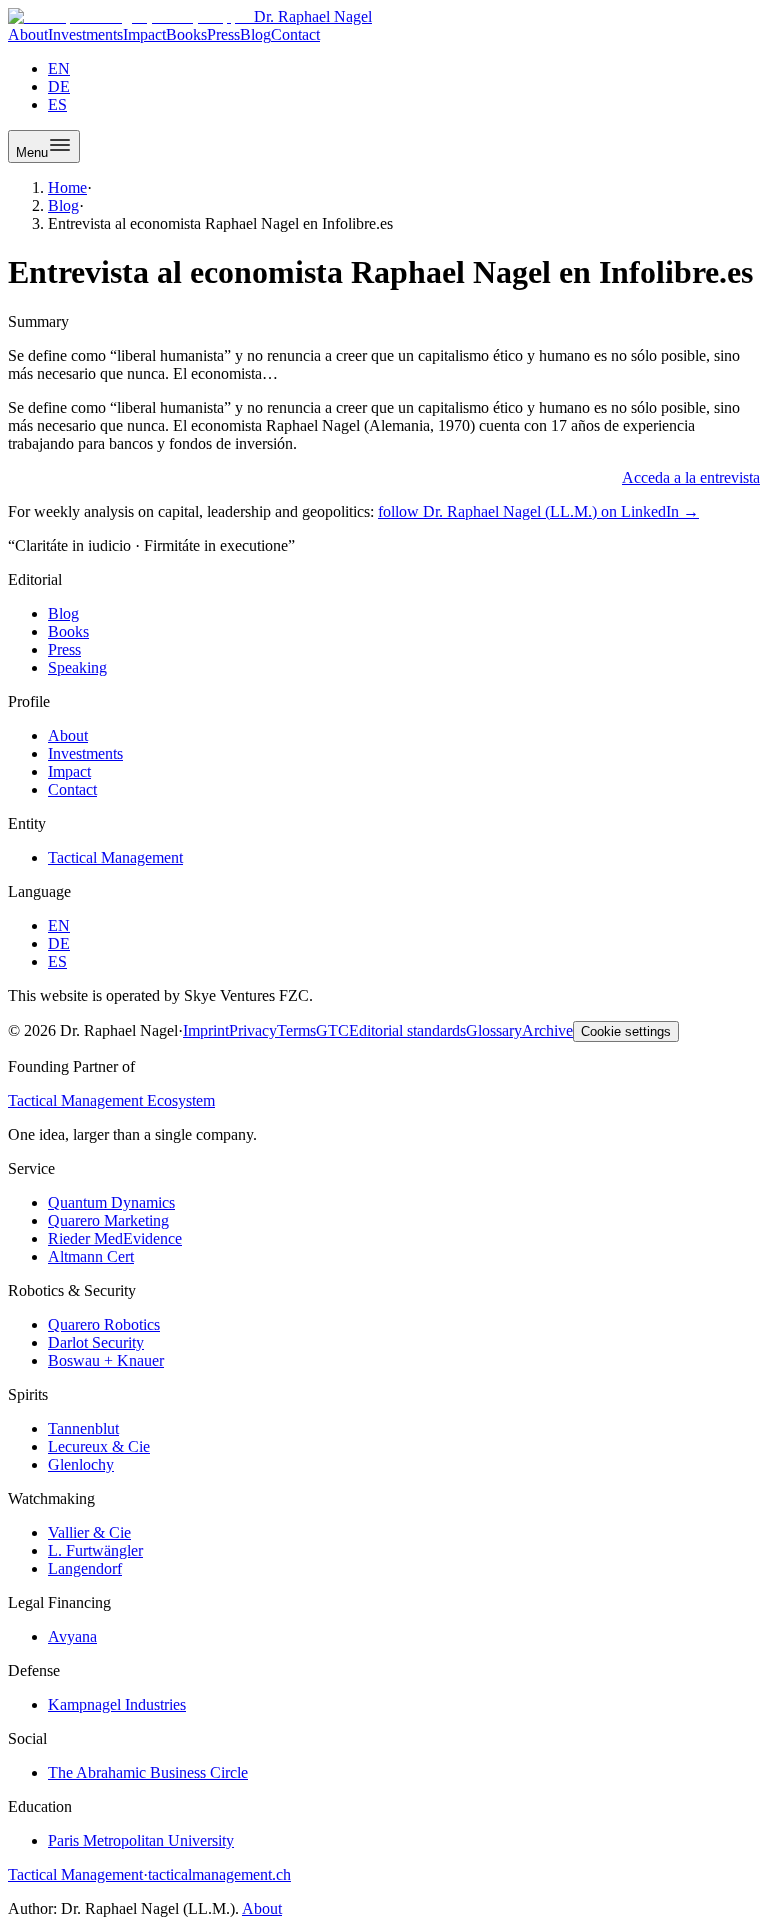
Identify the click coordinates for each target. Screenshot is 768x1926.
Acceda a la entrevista (691, 477)
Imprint (206, 1030)
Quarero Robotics (104, 1324)
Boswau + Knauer (106, 1360)
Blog (255, 34)
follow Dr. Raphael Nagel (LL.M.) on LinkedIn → (538, 511)
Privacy (253, 1030)
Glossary (494, 1030)
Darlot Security (96, 1342)
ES (57, 104)
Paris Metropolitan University (141, 1840)
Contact (295, 34)
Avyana (72, 1636)
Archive (547, 1030)
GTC (332, 1030)
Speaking (77, 667)
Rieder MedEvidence (115, 1238)
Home (67, 187)
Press (223, 34)
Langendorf (85, 1568)
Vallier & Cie (89, 1532)
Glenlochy (81, 1464)
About (28, 34)
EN (59, 68)
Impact (144, 34)
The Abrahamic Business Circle (148, 1772)
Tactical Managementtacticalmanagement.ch (149, 1874)
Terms (296, 1030)
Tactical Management (115, 857)
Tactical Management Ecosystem (111, 1100)
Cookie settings (626, 1031)
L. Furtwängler (95, 1550)
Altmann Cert (91, 1256)
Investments (85, 34)
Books (186, 34)
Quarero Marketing (108, 1220)
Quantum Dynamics (111, 1202)
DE (59, 86)
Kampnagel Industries (117, 1704)
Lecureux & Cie (99, 1446)
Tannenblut (83, 1428)
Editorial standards (407, 1030)
